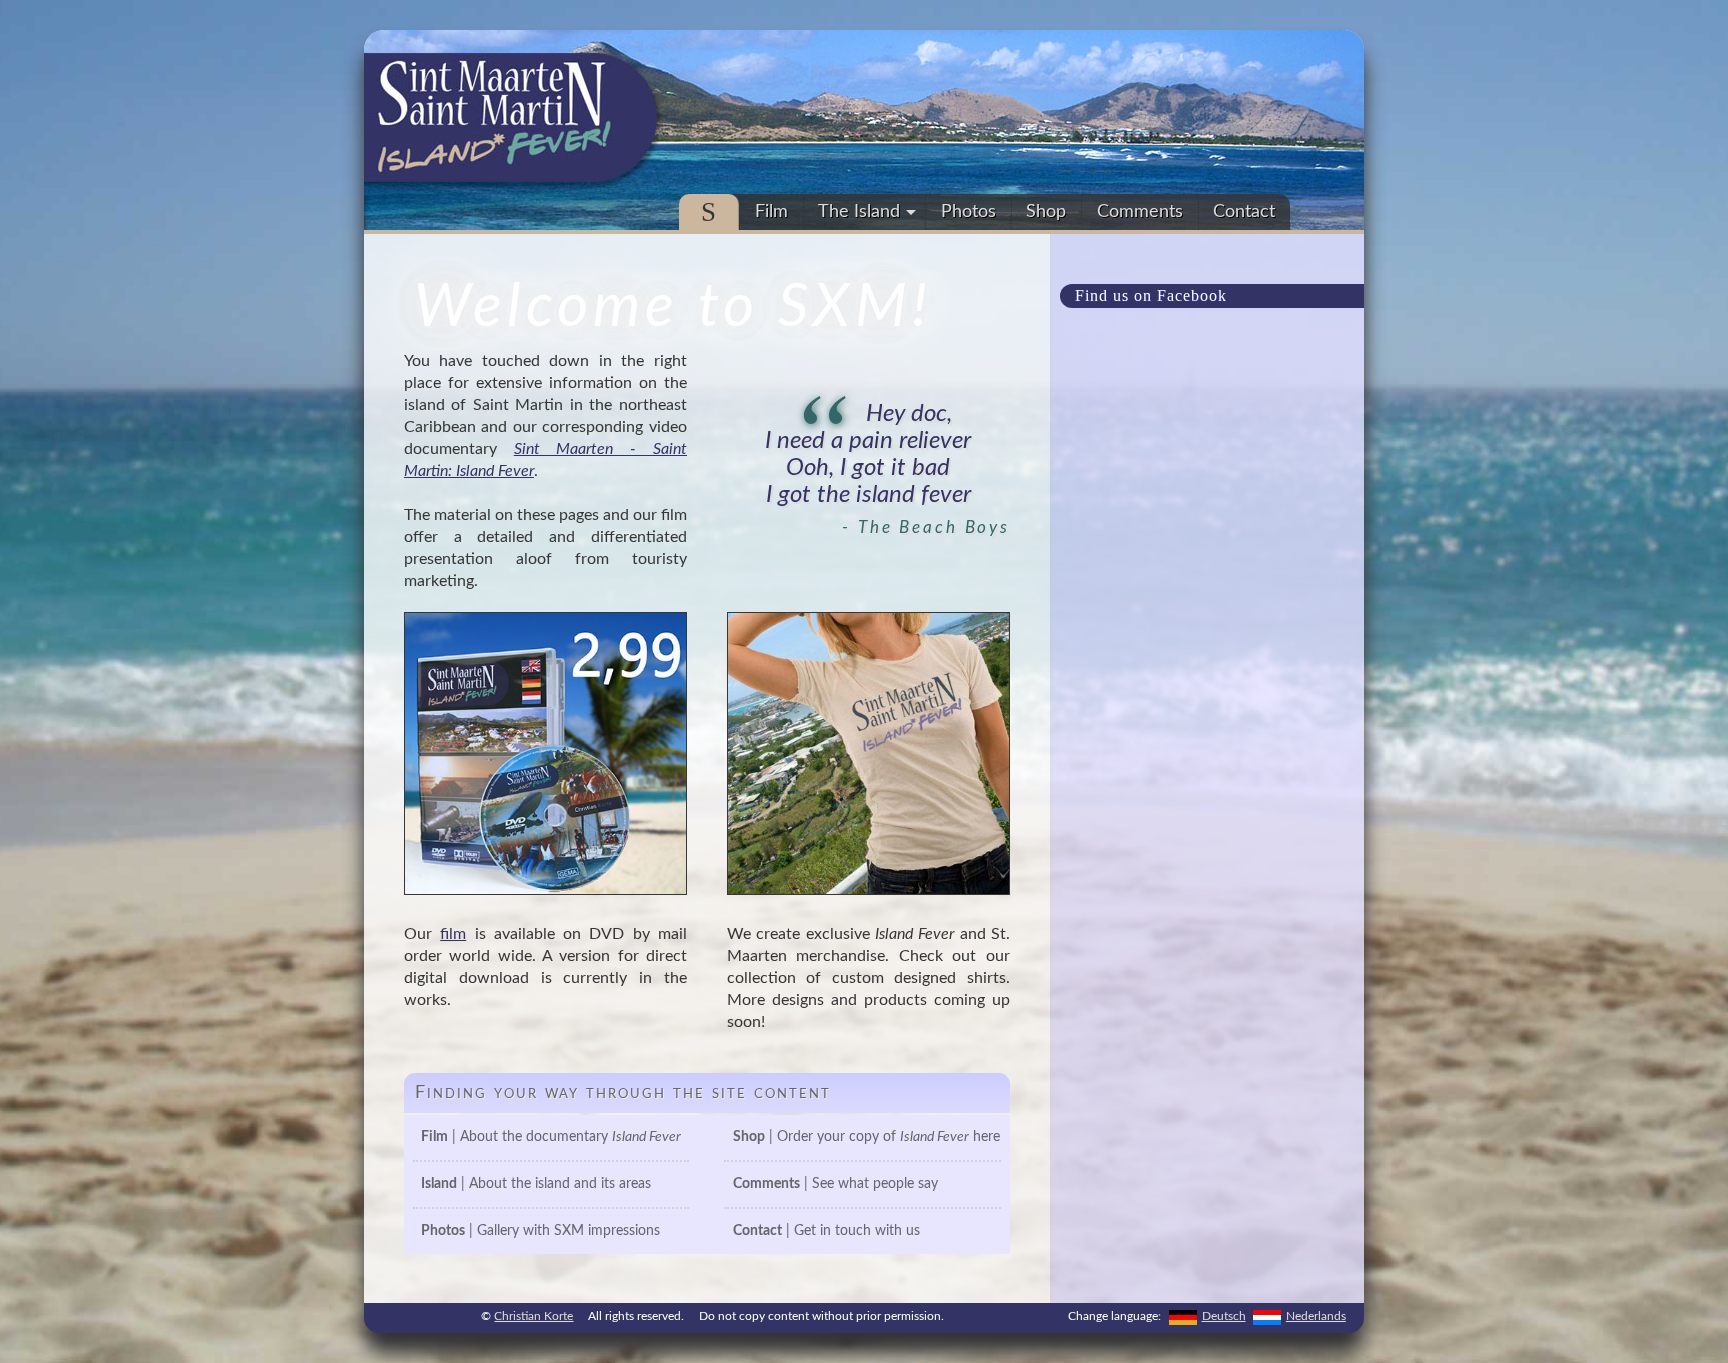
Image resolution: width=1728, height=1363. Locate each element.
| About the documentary (551, 1137)
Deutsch (1224, 1316)
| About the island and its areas (536, 1184)
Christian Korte (533, 1316)
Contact (1244, 212)
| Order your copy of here (866, 1137)
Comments (1140, 212)
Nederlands (1316, 1316)
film (453, 934)
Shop (1046, 212)
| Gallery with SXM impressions (540, 1231)
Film (771, 212)
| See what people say (835, 1184)
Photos (968, 212)
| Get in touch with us (826, 1231)
